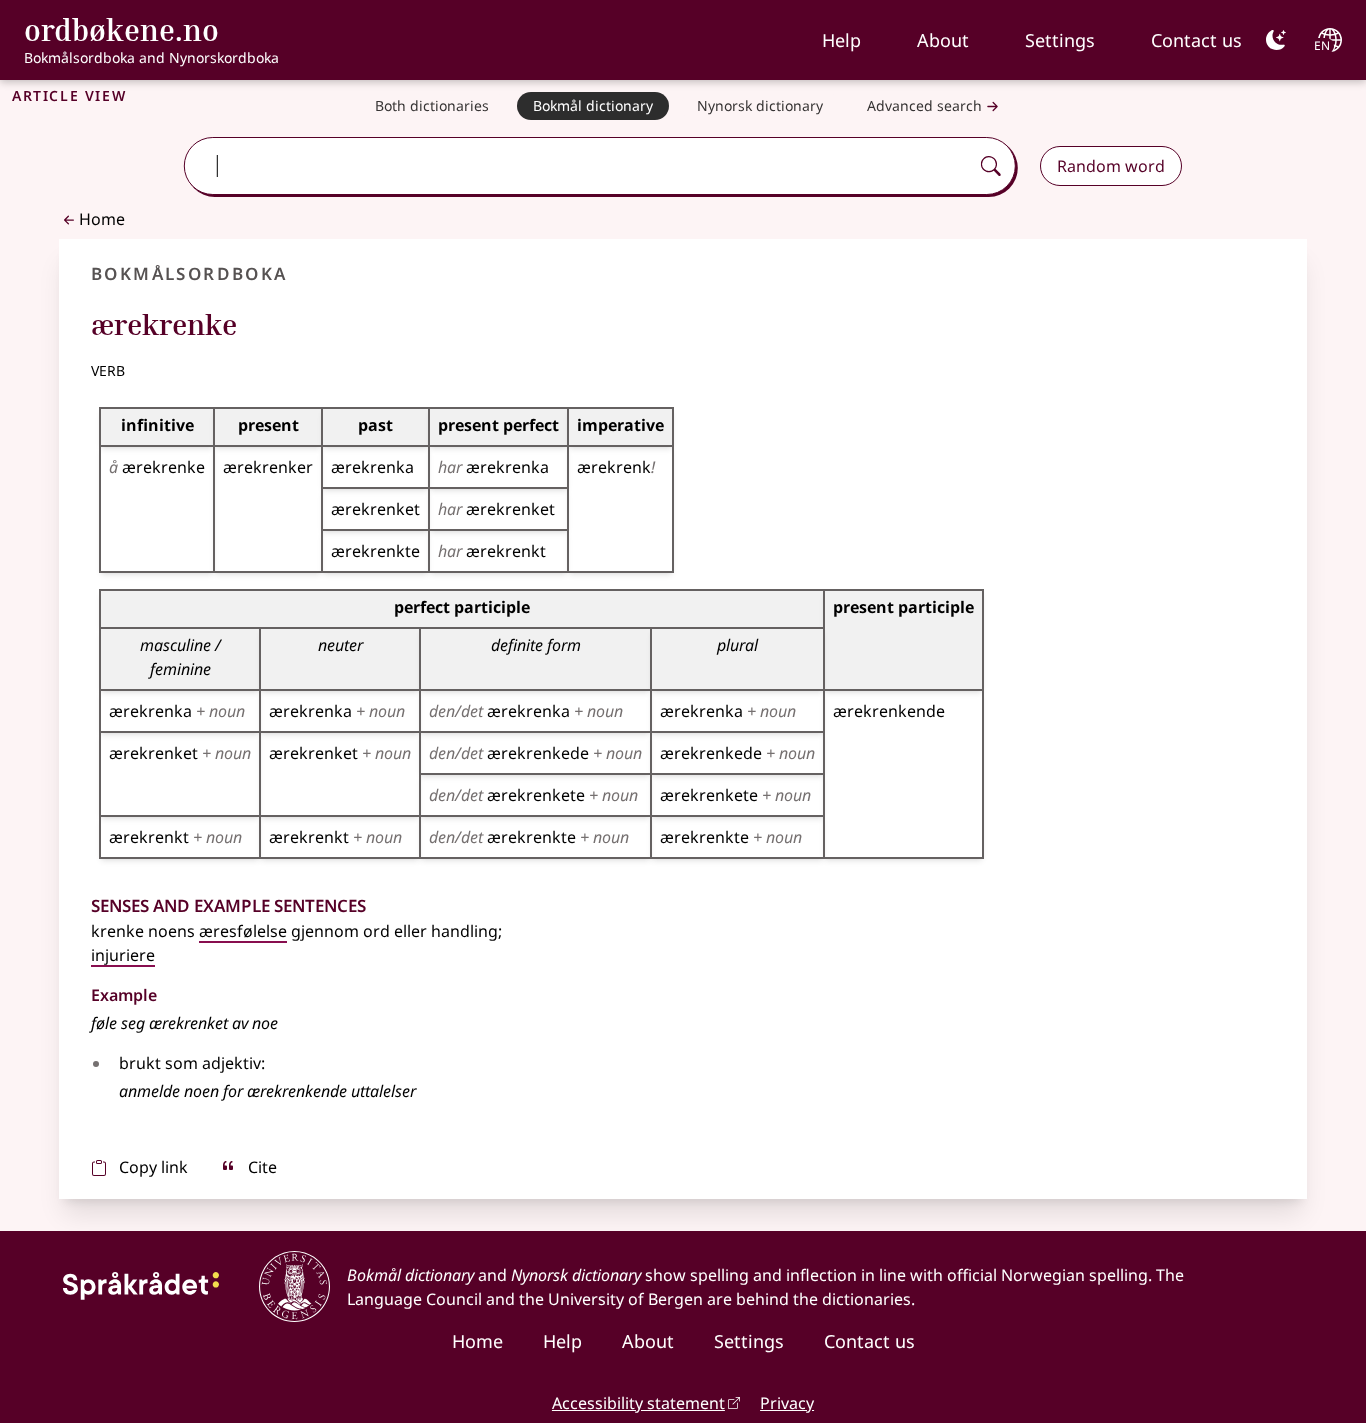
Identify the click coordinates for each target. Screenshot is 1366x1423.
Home (102, 219)
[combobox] (579, 166)
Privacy (787, 1403)
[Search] (991, 166)
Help (841, 40)
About (943, 40)
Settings (1060, 40)
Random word (1111, 166)
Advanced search (924, 105)
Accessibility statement (638, 1403)
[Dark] (1276, 40)
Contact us (1196, 40)
